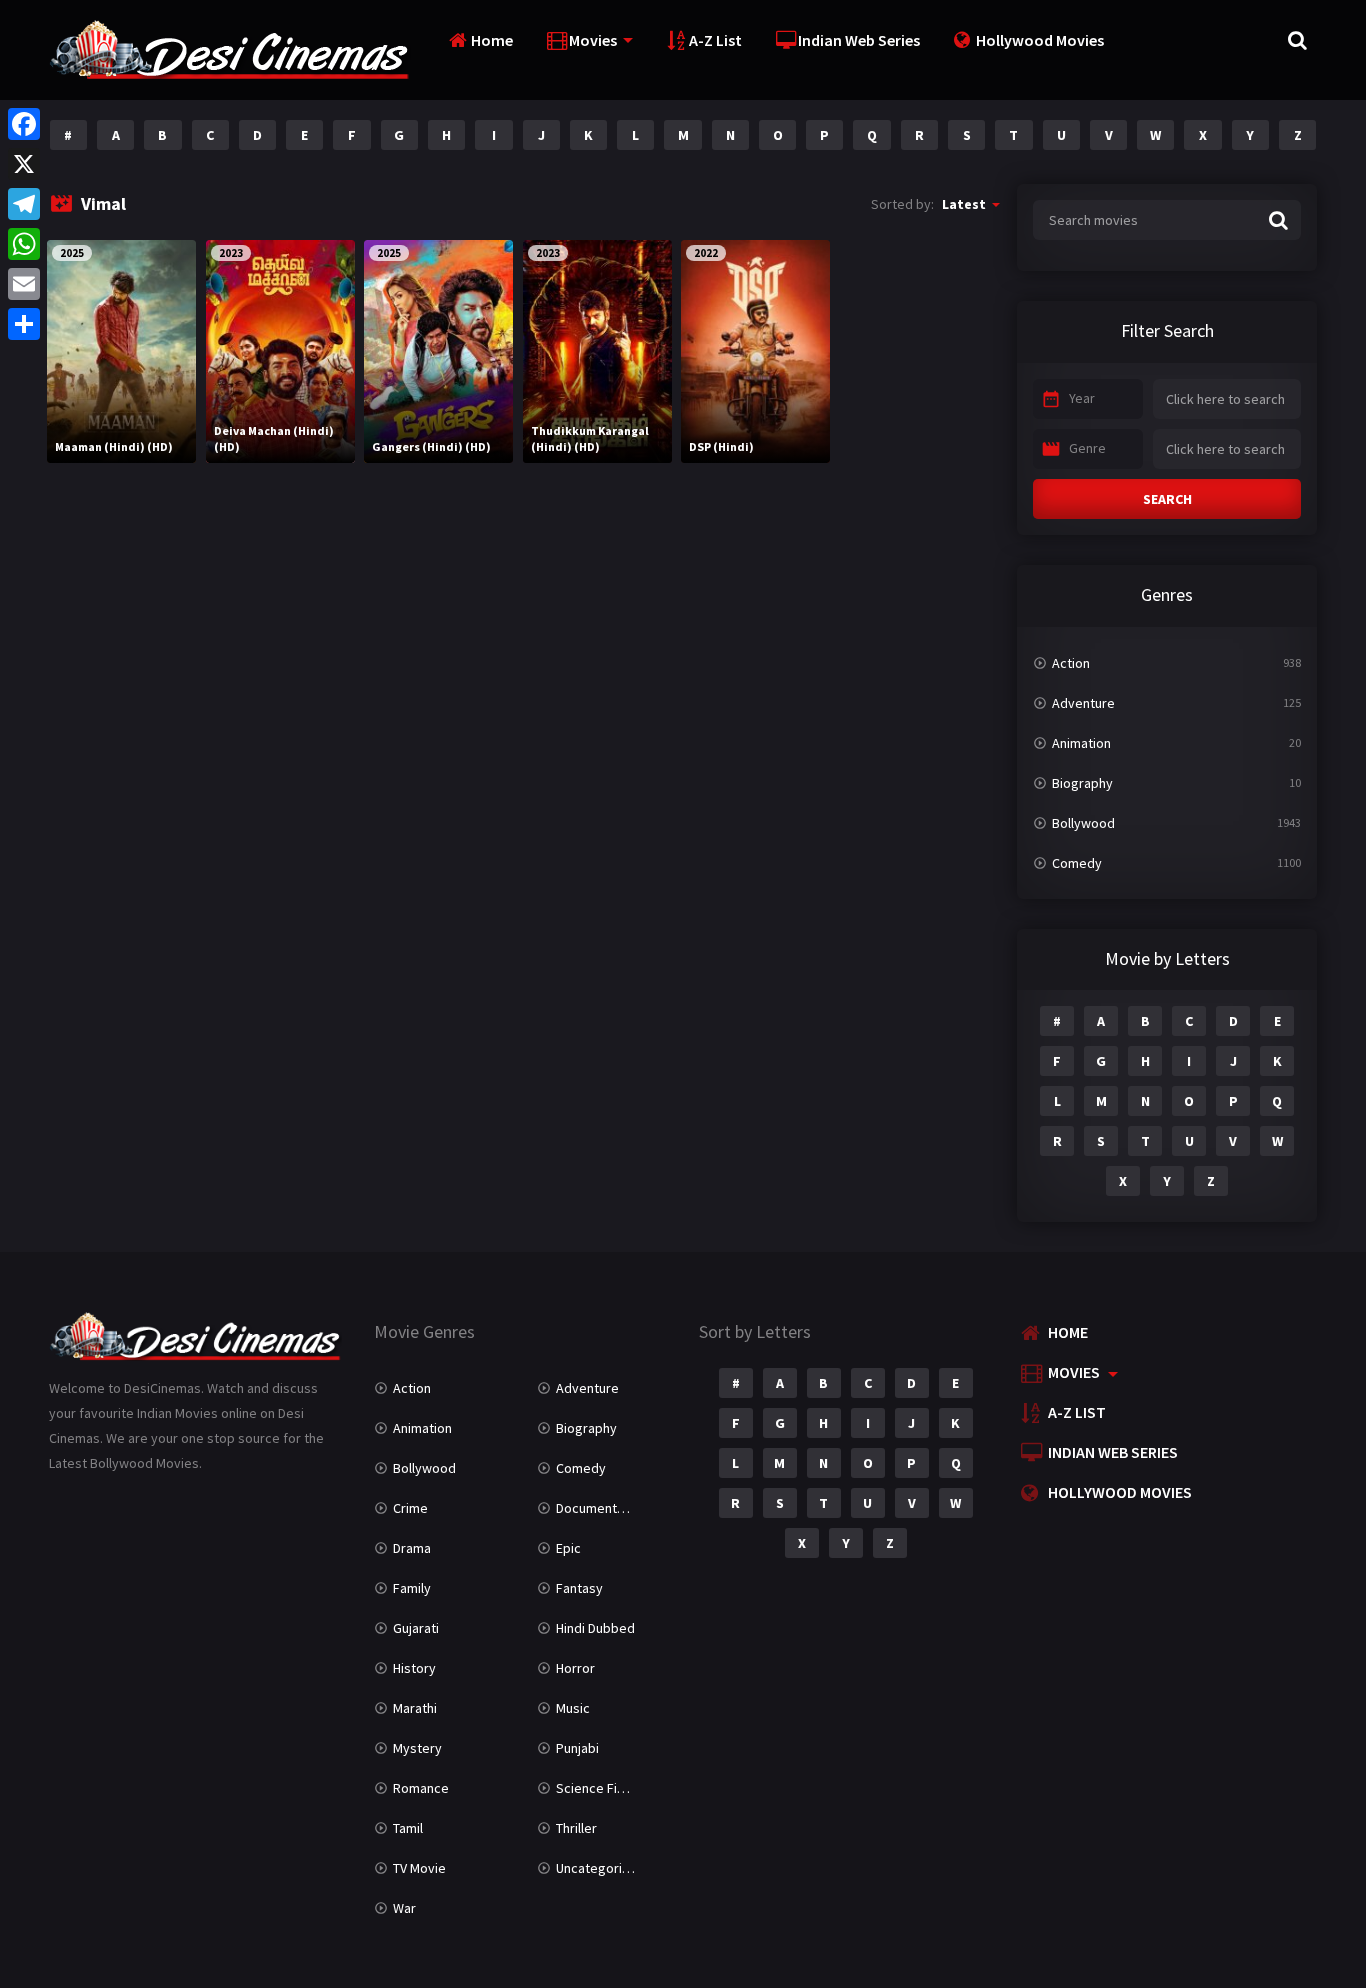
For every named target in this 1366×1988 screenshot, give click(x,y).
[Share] (24, 324)
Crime (410, 1508)
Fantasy (579, 1588)
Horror (575, 1668)
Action (1071, 663)
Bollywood (1083, 823)
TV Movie (419, 1868)
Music (573, 1708)
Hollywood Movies (1040, 40)
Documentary (596, 1508)
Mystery (417, 1748)
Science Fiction (601, 1788)
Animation (1081, 743)
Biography (1082, 783)
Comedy (1077, 863)
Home (492, 40)
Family (412, 1588)
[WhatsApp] (24, 244)
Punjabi (577, 1748)
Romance (421, 1788)
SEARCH (1167, 499)
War (404, 1908)
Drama (412, 1548)
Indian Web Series (859, 40)
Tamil (408, 1828)
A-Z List (715, 40)
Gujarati (416, 1628)
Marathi (415, 1708)
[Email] (24, 284)
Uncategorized (600, 1868)
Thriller (576, 1828)
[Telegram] (24, 204)
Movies (593, 40)
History (414, 1668)
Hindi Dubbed (595, 1628)
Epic (568, 1548)
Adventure (1083, 703)
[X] (24, 164)
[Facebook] (24, 124)
